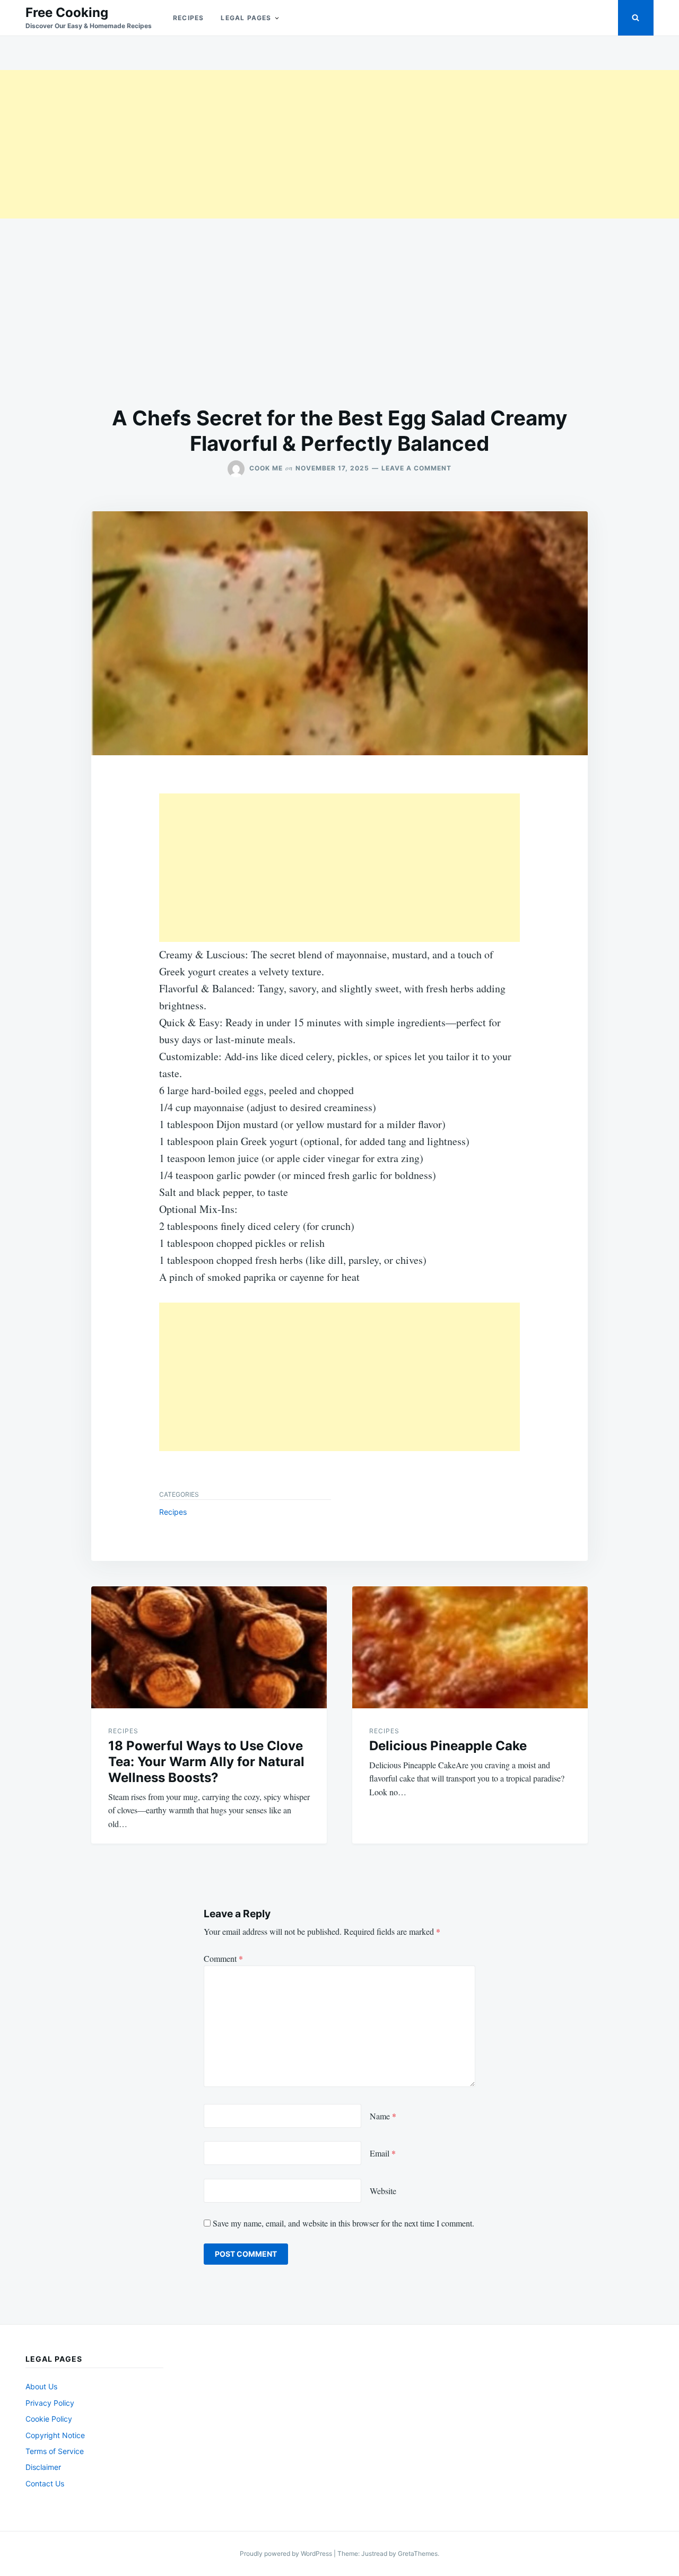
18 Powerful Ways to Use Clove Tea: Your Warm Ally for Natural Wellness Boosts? (206, 1762)
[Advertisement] (318, 144)
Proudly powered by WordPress (287, 2553)
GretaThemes (418, 2553)
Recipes (188, 18)
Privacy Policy (50, 2403)
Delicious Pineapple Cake (448, 1746)
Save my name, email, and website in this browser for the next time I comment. (343, 2223)
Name (383, 2116)
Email (383, 2153)
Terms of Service (55, 2451)
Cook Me (266, 468)
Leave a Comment (416, 468)
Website (383, 2191)
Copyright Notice (55, 2435)
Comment (223, 1958)
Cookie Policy (49, 2419)
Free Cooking (67, 12)
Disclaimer (43, 2467)
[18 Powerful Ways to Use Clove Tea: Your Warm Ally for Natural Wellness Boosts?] (209, 1647)
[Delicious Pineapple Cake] (470, 1647)
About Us (41, 2386)
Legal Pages (246, 18)
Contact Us (45, 2483)
